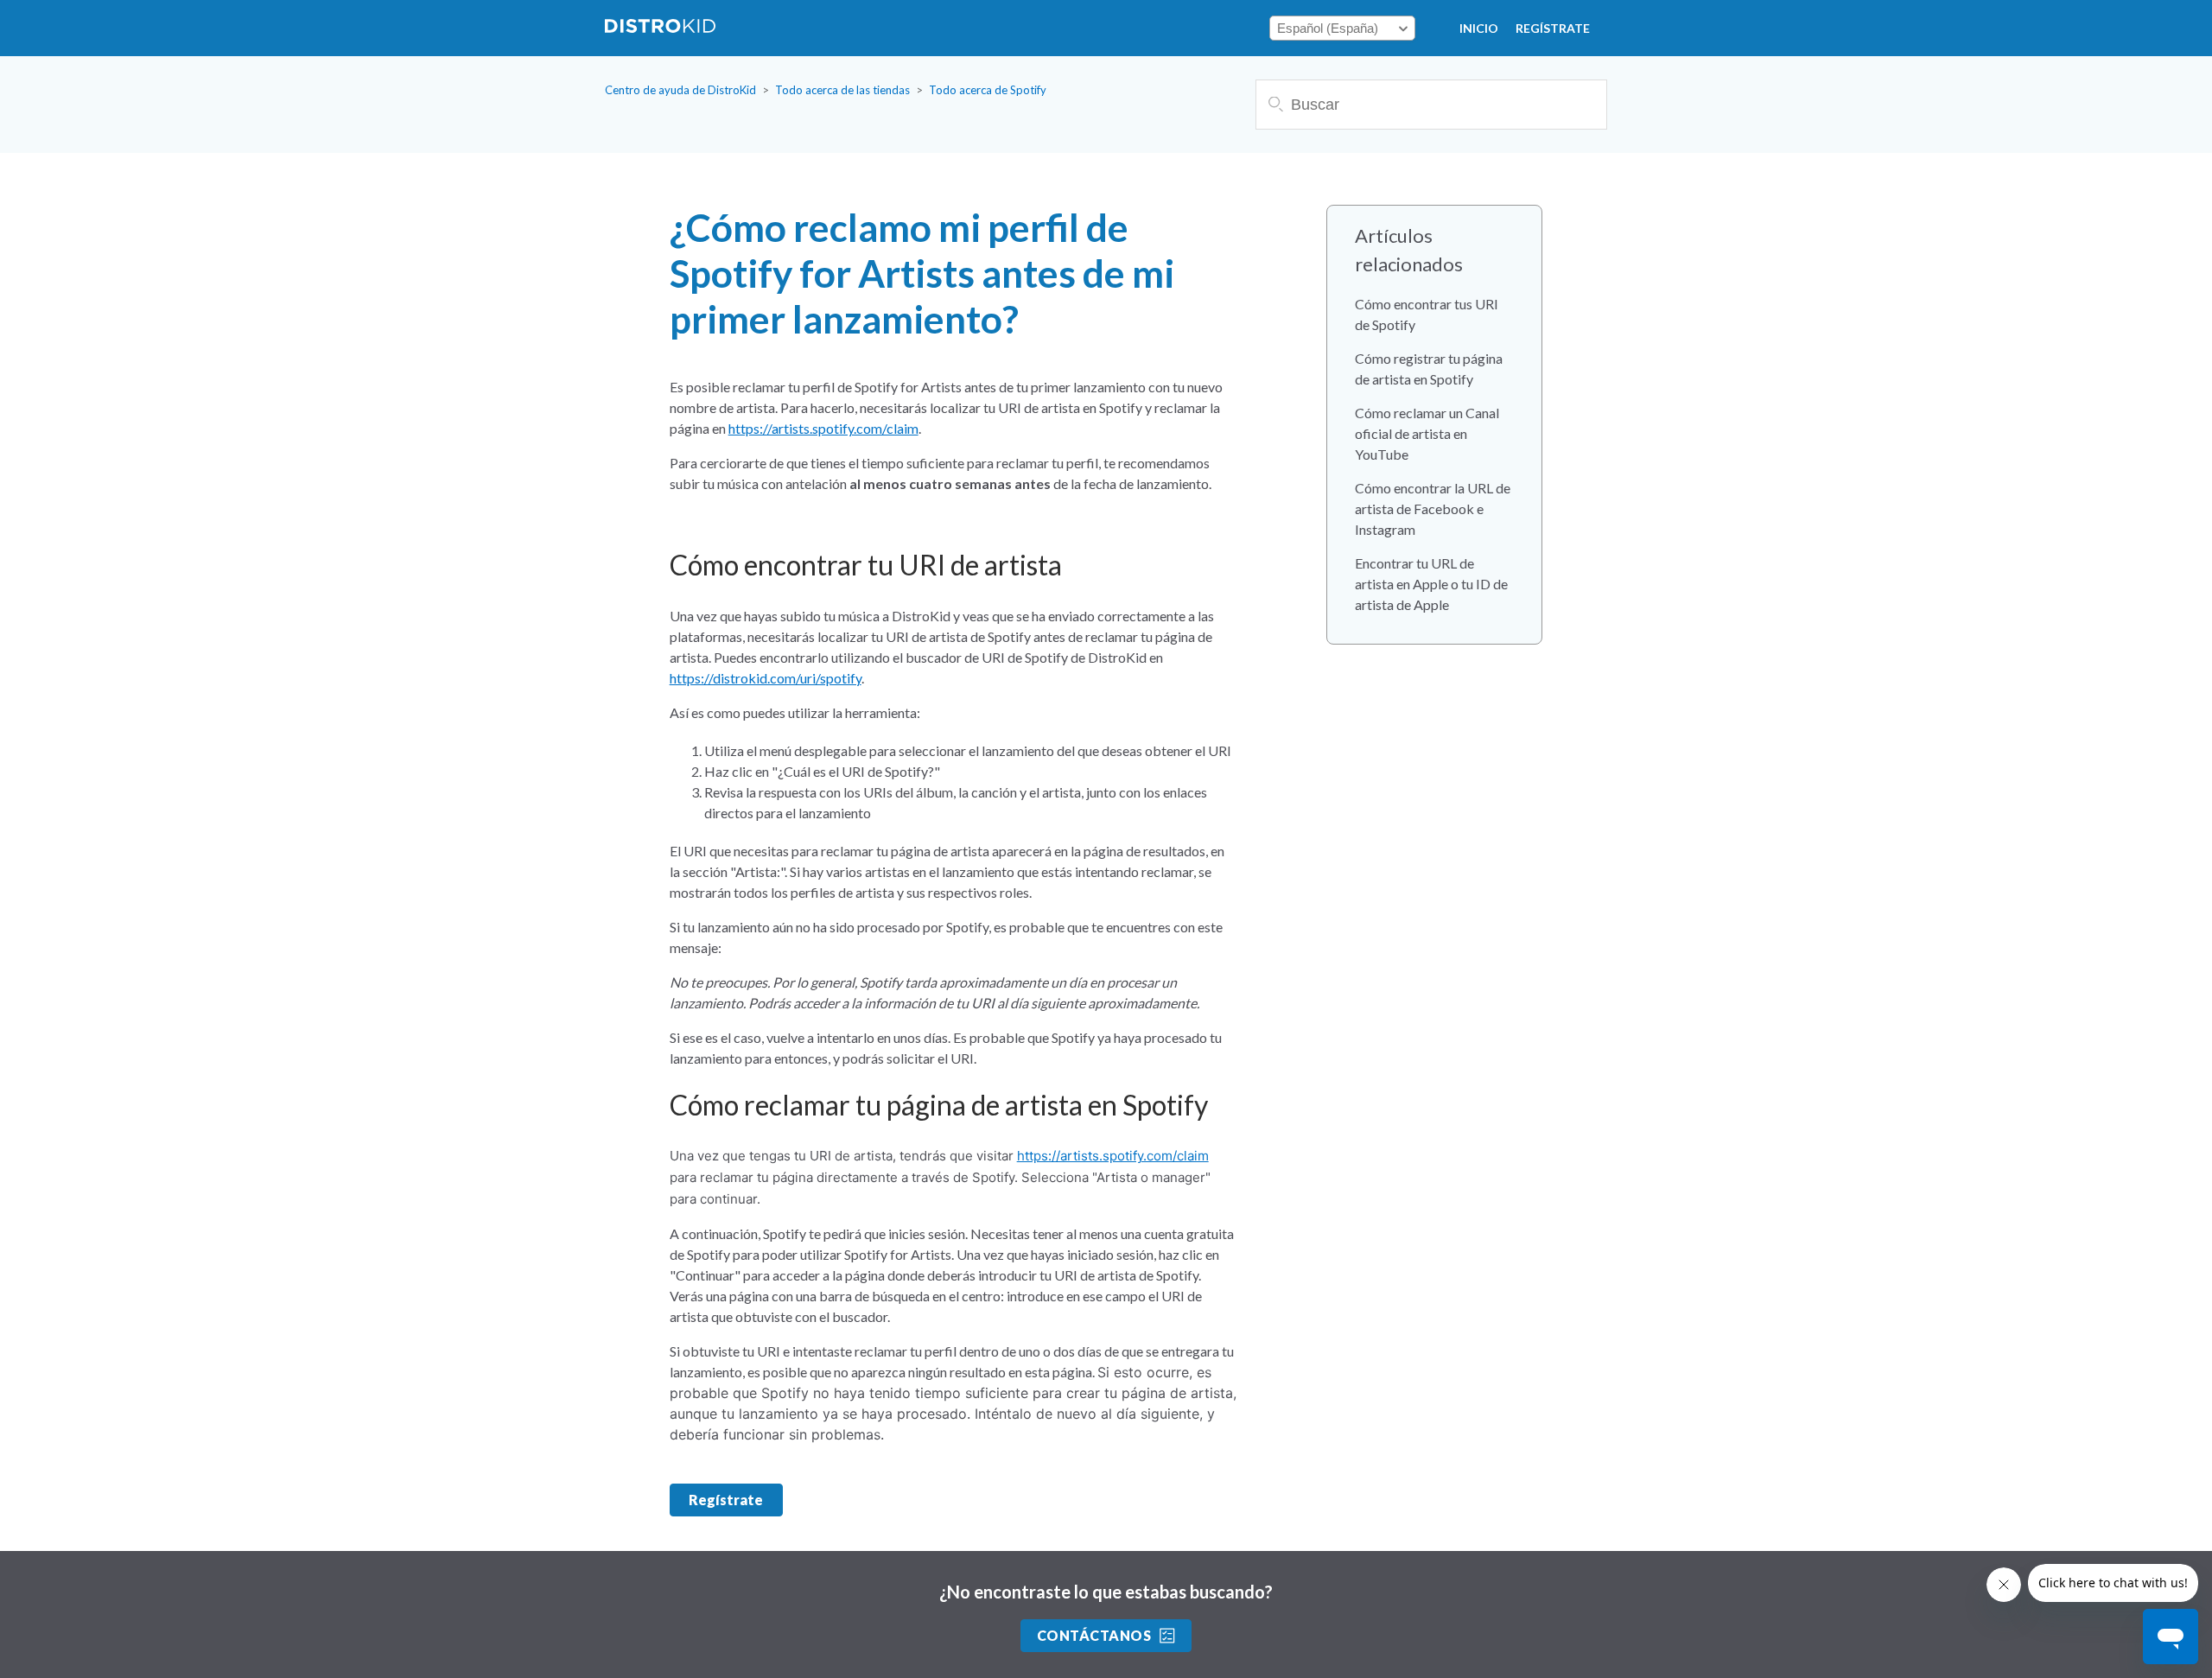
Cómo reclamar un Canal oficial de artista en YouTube (1427, 433)
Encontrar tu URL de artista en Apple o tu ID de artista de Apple (1431, 584)
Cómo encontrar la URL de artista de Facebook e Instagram (1433, 508)
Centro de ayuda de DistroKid (680, 90)
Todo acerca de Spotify (988, 90)
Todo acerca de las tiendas (842, 90)
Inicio (1479, 28)
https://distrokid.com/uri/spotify (766, 678)
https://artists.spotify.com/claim (823, 428)
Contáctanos (1094, 1635)
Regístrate (1553, 28)
